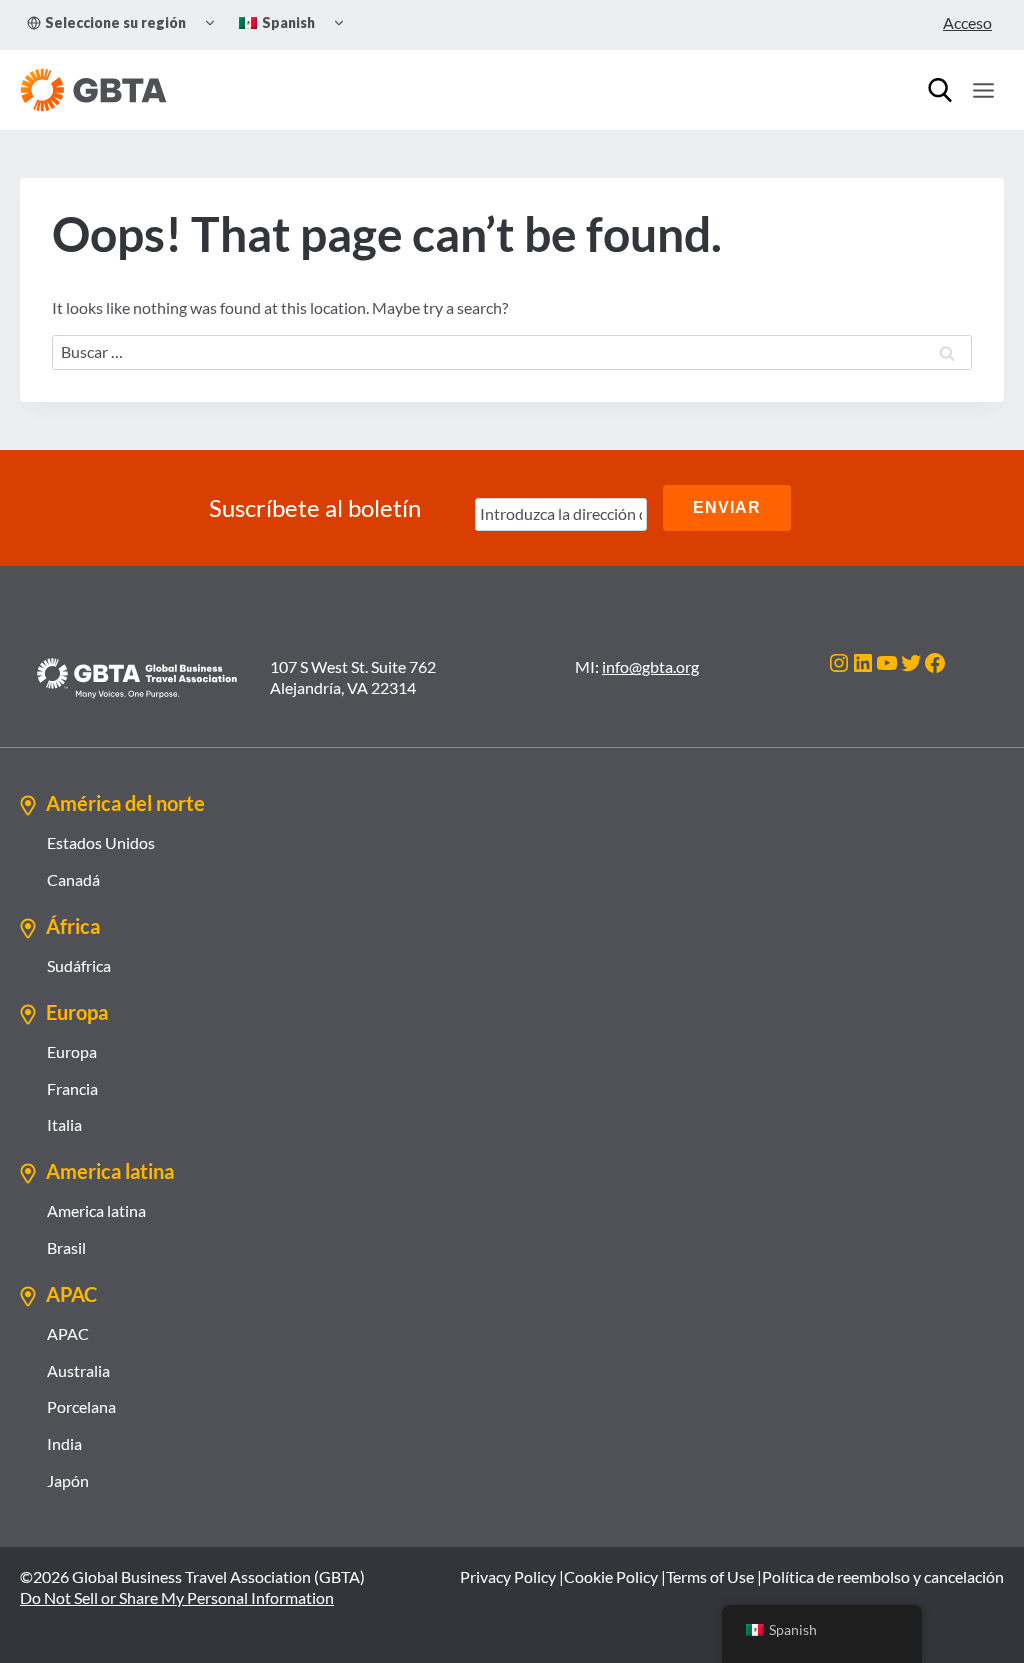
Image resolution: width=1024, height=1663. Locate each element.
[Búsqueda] (940, 90)
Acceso (967, 22)
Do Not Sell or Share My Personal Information (177, 1597)
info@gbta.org (650, 666)
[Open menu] (983, 90)
